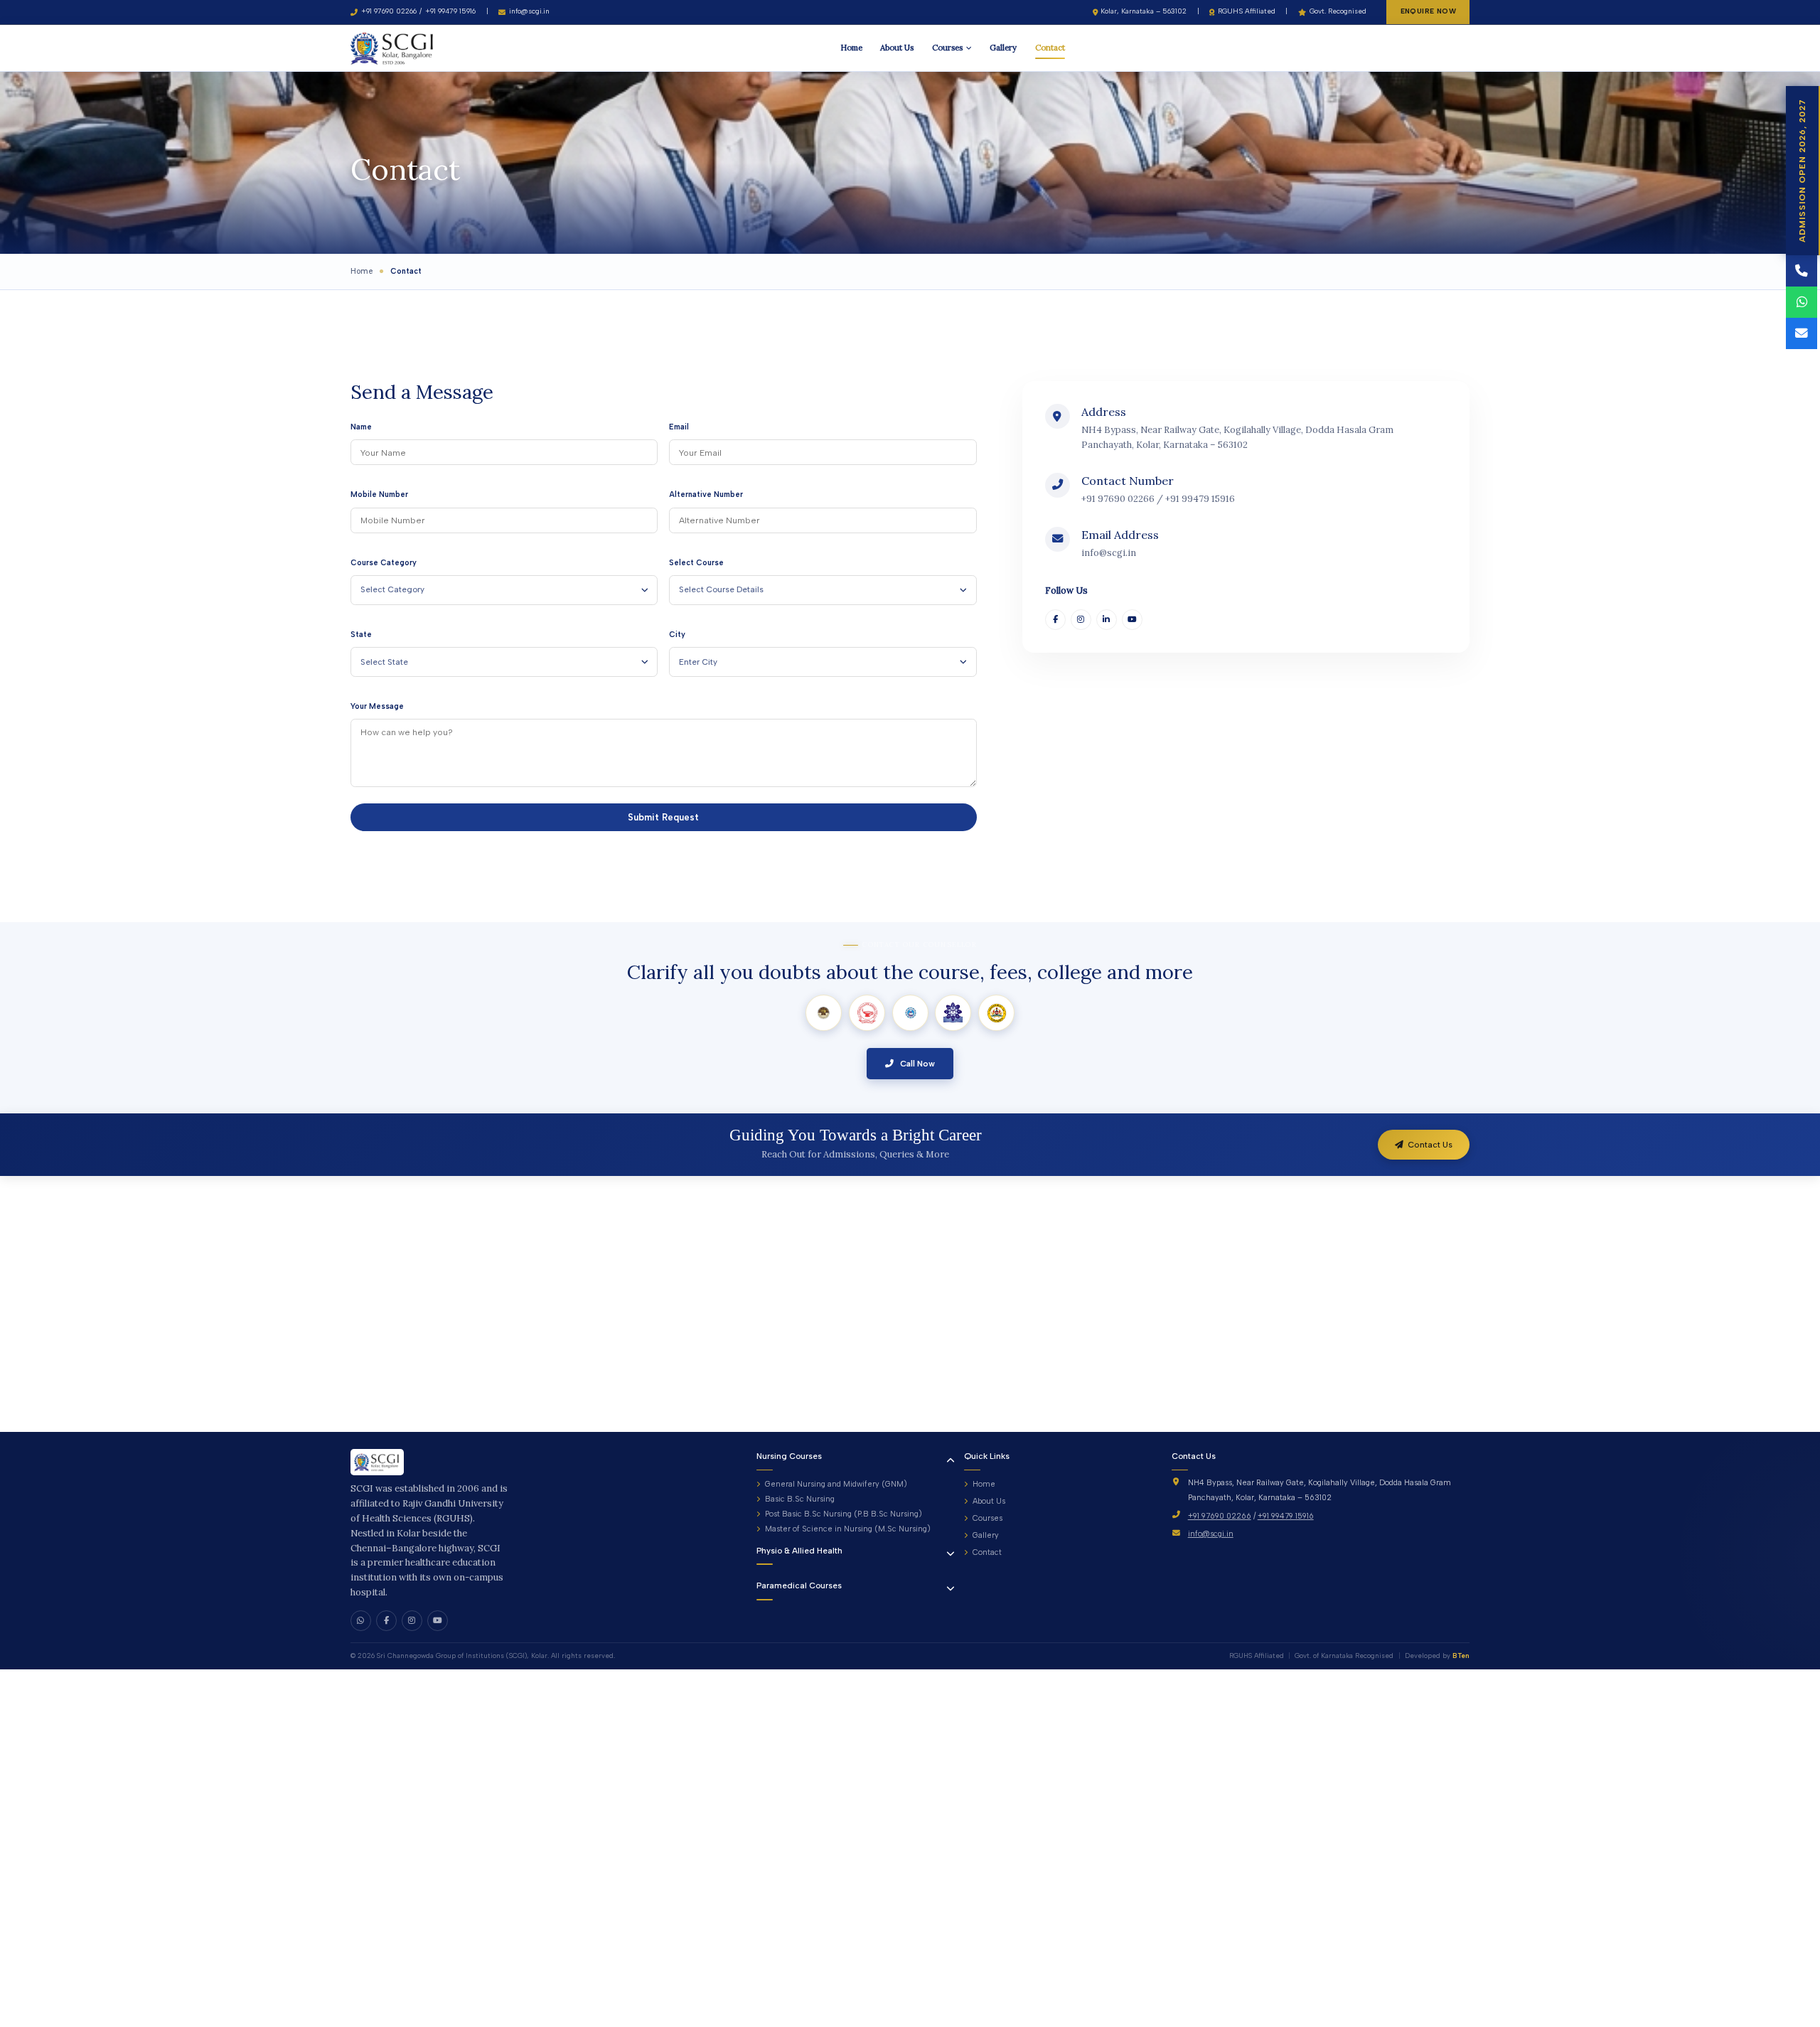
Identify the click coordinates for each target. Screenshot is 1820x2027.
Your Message (377, 706)
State (361, 635)
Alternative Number (706, 494)
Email (679, 427)
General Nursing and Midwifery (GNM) (836, 1484)
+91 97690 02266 (389, 11)
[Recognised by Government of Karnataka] (996, 1013)
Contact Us (1430, 1145)
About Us (897, 47)
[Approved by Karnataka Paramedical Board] (953, 1013)
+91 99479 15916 (450, 11)
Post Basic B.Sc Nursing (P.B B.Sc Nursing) (843, 1514)
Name (361, 427)
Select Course (696, 563)
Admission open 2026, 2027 (1802, 171)
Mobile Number (379, 494)
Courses (947, 47)
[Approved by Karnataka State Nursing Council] (867, 1013)
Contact (1050, 47)
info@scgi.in (529, 11)
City (677, 635)
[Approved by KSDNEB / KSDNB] (910, 1013)
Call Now (916, 1064)
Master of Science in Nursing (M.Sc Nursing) (847, 1529)
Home (851, 47)
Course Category (384, 563)
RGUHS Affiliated (1247, 11)
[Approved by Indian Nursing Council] (824, 1013)
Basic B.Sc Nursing (799, 1499)
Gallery (1003, 47)
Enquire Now (1428, 11)
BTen (1461, 1656)
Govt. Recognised (1338, 11)
